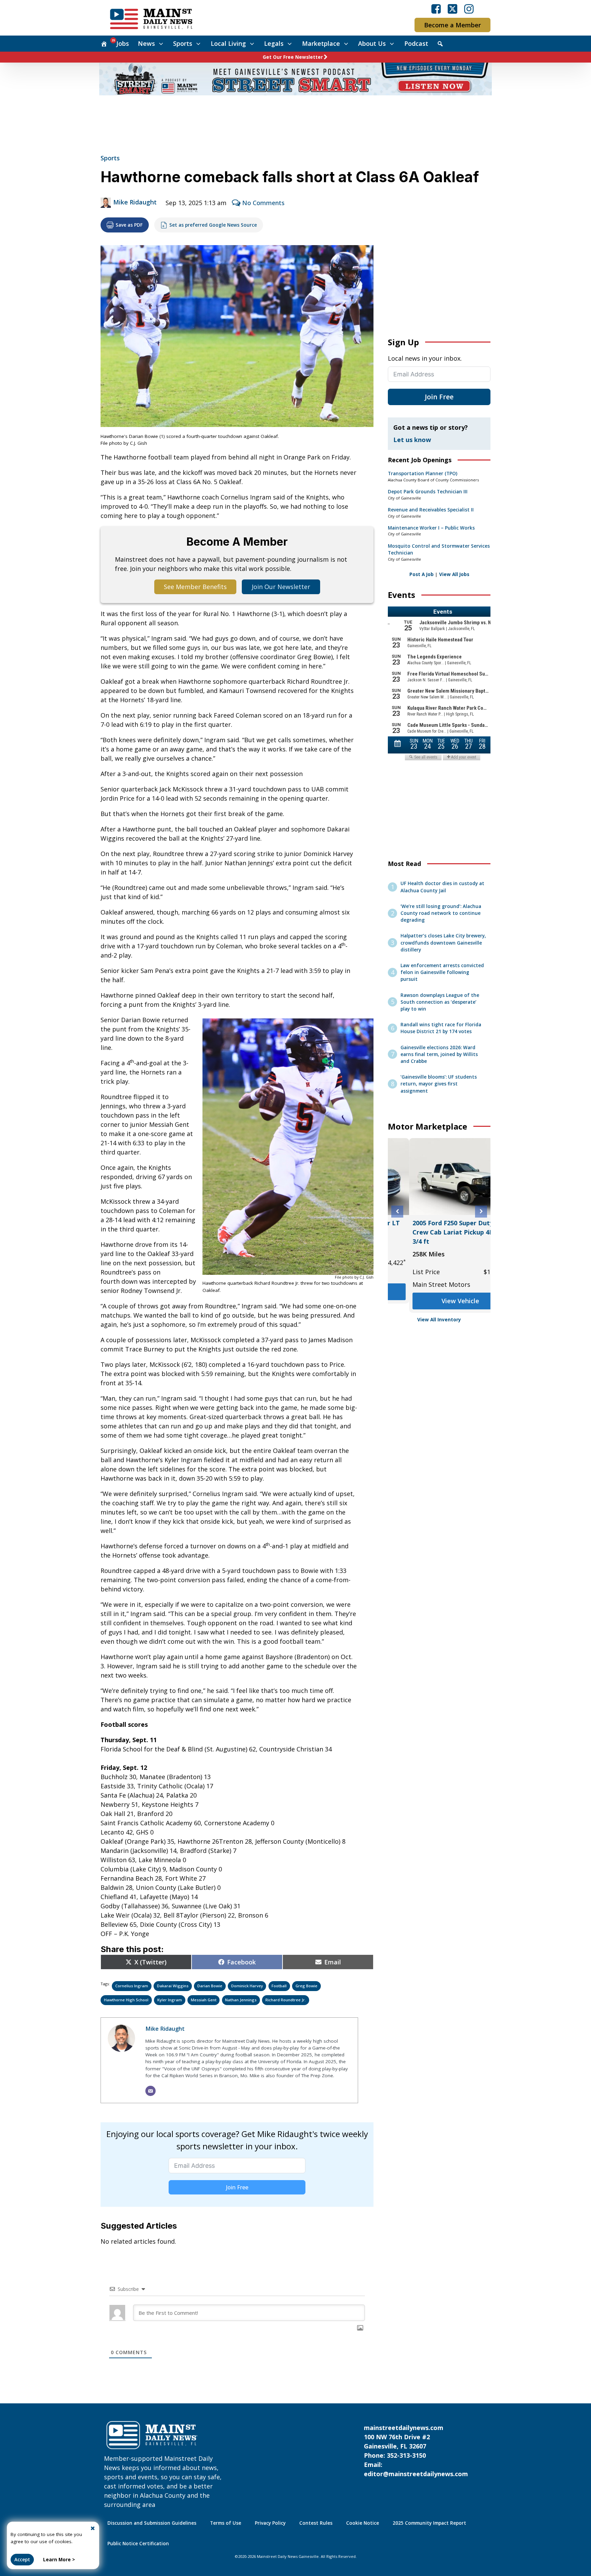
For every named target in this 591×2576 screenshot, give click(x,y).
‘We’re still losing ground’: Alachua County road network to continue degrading (441, 913)
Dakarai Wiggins (173, 1986)
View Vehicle (439, 1301)
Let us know (412, 440)
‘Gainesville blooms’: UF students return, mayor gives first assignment (439, 1084)
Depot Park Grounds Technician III (428, 492)
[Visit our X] (452, 9)
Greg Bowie (306, 1986)
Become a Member (452, 25)
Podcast (416, 43)
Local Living (228, 43)
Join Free (237, 2187)
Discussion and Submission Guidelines (152, 2523)
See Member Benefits (195, 587)
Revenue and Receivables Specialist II (431, 510)
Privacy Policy (270, 2523)
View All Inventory (439, 1320)
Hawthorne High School (126, 2000)
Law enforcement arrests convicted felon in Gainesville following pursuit (442, 972)
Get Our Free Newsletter (293, 57)
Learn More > (59, 2560)
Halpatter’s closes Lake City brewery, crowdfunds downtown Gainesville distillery (443, 943)
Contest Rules (316, 2523)
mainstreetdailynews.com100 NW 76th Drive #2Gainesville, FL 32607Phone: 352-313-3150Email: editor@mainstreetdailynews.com (416, 2451)
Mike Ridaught (135, 202)
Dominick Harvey (247, 1986)
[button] (397, 1211)
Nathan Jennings (241, 2000)
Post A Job (422, 574)
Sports (183, 43)
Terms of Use (226, 2523)
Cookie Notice (363, 2523)
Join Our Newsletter (281, 587)
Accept (22, 2560)
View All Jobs (454, 574)
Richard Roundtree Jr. (286, 2000)
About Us (372, 43)
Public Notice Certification (138, 2544)
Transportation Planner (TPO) (423, 473)
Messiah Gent (204, 2000)
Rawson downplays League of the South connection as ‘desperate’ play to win (440, 1002)
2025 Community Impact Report (429, 2523)
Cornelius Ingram (132, 1986)
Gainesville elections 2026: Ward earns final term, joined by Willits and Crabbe (439, 1055)
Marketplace (321, 43)
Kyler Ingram (170, 2000)
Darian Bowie (210, 1986)
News (146, 43)
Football (279, 1986)
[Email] (150, 2091)
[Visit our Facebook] (436, 9)
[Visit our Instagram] (469, 9)
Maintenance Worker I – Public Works (431, 528)
